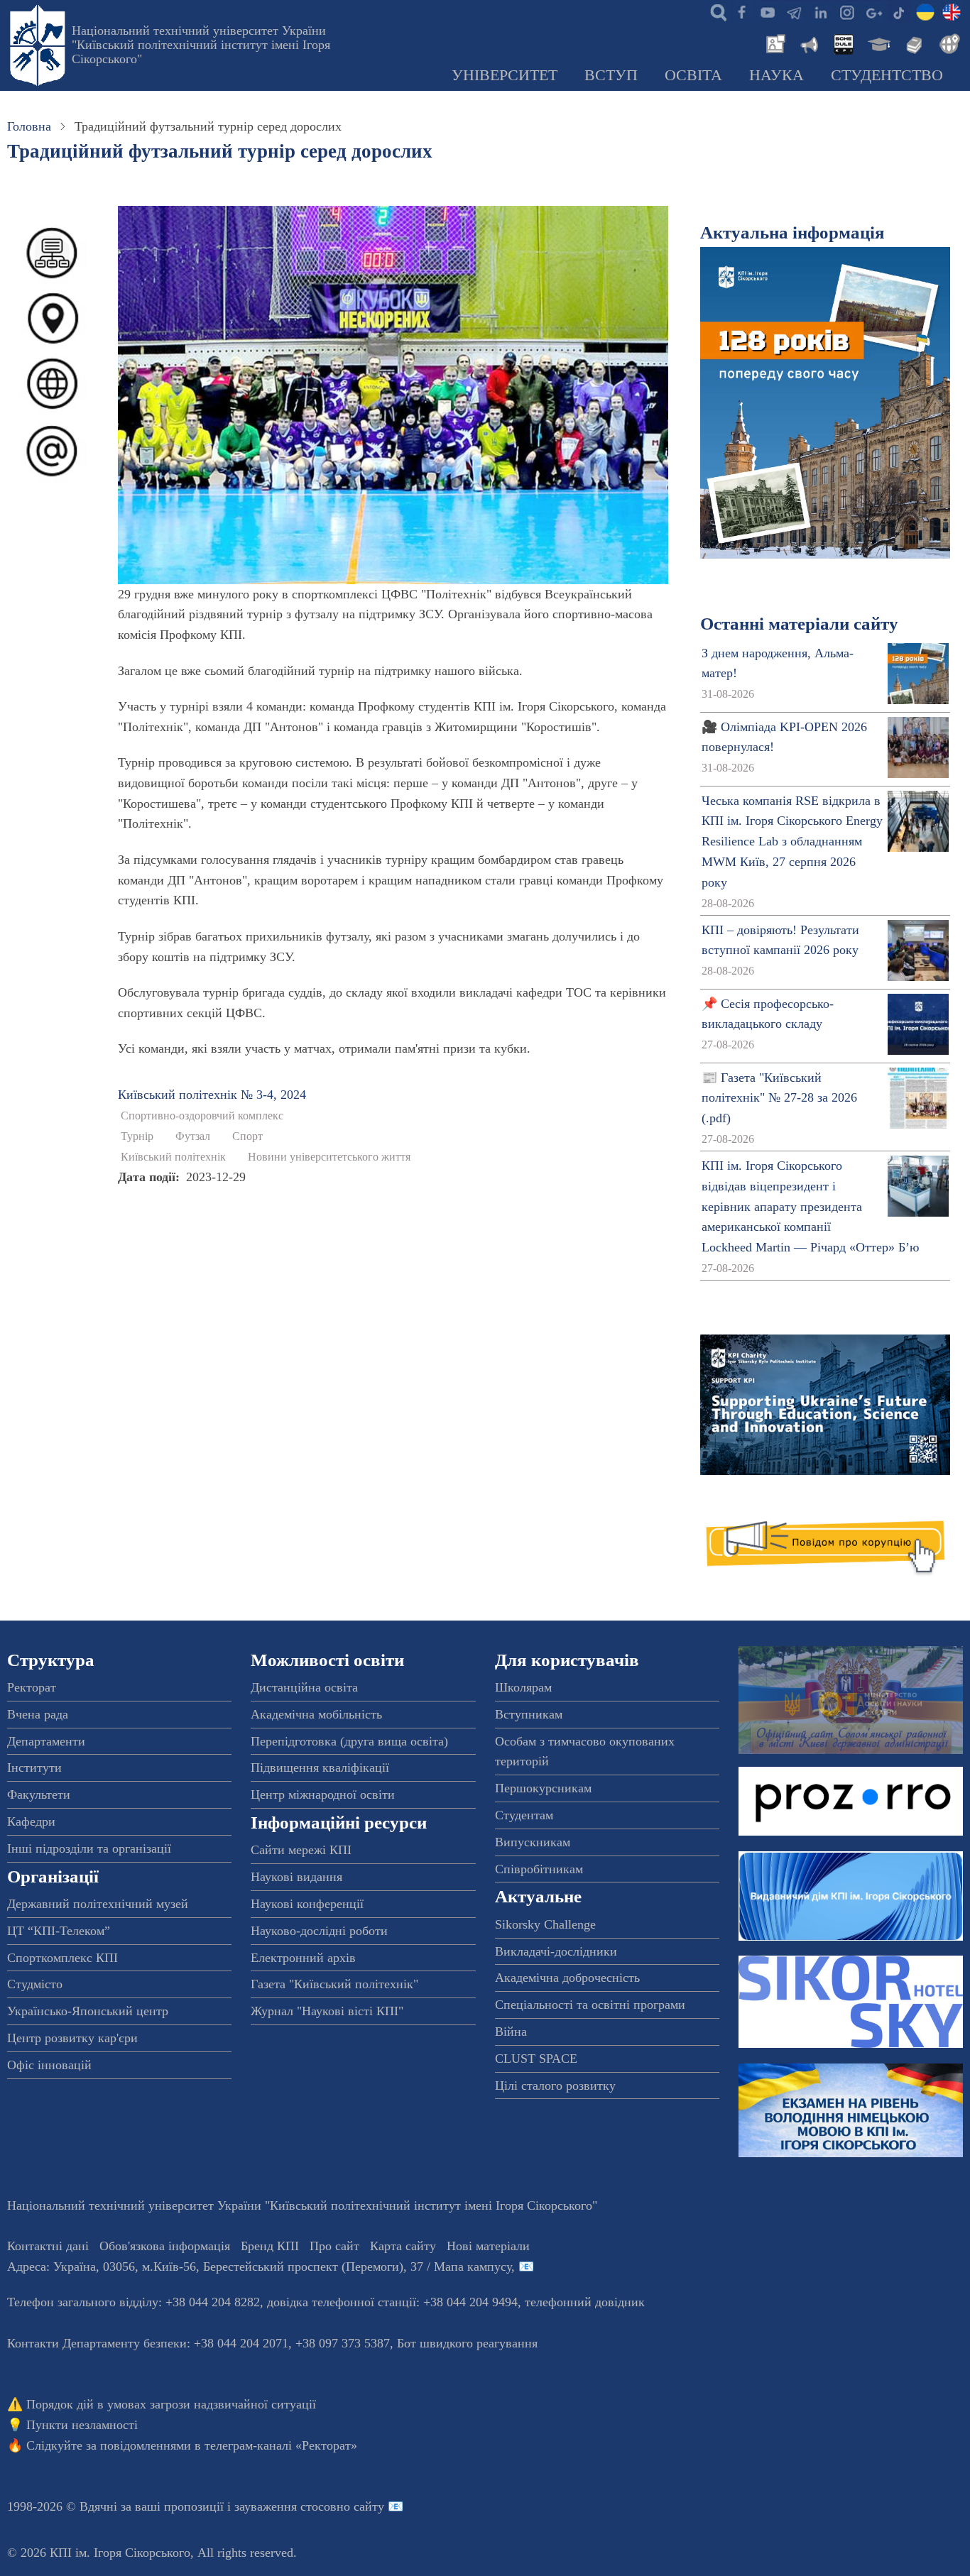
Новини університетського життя (329, 1157)
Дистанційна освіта (304, 1687)
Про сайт (334, 2246)
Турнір (137, 1136)
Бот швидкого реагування (467, 2343)
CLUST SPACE (536, 2059)
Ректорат (32, 1687)
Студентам (524, 1815)
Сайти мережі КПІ (301, 1850)
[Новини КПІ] (773, 43)
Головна (29, 126)
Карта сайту (403, 2246)
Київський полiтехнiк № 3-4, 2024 (212, 1095)
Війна (511, 2032)
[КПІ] (925, 11)
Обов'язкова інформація (165, 2246)
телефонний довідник (585, 2302)
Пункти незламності (82, 2425)
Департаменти (46, 1741)
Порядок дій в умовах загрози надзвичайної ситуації (171, 2404)
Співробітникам (539, 1869)
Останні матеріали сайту (799, 624)
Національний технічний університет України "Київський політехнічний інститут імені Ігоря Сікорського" (201, 45)
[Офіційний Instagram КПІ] (846, 11)
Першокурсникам (543, 1788)
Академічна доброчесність (567, 1978)
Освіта (693, 75)
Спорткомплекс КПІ (62, 1958)
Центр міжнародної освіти (323, 1794)
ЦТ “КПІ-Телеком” (59, 1931)
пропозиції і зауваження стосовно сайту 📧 (284, 2506)
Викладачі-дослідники (556, 1951)
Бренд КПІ (270, 2246)
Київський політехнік (173, 1157)
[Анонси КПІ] (808, 43)
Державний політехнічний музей (98, 1904)
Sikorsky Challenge (545, 1924)
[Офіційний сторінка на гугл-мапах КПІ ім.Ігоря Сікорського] (873, 11)
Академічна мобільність (316, 1714)
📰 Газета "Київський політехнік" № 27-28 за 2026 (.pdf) (779, 1098)
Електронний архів (303, 1958)
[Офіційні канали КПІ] (794, 11)
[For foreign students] (947, 43)
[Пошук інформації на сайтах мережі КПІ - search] (715, 11)
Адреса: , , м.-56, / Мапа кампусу (259, 2267)
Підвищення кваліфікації (320, 1767)
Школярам (523, 1687)
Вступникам (529, 1714)
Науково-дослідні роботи (319, 1931)
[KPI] (952, 11)
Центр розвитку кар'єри (72, 2038)
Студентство (887, 75)
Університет (505, 75)
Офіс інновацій (49, 2065)
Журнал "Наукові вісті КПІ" (327, 2011)
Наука (776, 75)
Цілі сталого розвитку (555, 2086)
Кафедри (31, 1821)
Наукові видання (296, 1877)
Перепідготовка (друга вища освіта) (349, 1741)
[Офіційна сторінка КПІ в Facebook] (741, 11)
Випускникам (533, 1842)
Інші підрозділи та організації (89, 1848)
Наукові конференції (307, 1904)
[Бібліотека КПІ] (912, 43)
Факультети (39, 1794)
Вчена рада (38, 1714)
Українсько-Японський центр (88, 2011)
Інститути (34, 1767)
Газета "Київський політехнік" (334, 1984)
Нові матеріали (488, 2246)
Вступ (611, 75)
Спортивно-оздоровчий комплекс (202, 1116)
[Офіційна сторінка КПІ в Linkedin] (820, 11)
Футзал (193, 1136)
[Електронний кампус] (878, 43)
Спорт (247, 1136)
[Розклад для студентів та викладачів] (843, 43)
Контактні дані (48, 2246)
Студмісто (35, 1984)
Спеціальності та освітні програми (590, 2005)
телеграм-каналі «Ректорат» (281, 2445)
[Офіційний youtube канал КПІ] (768, 11)
